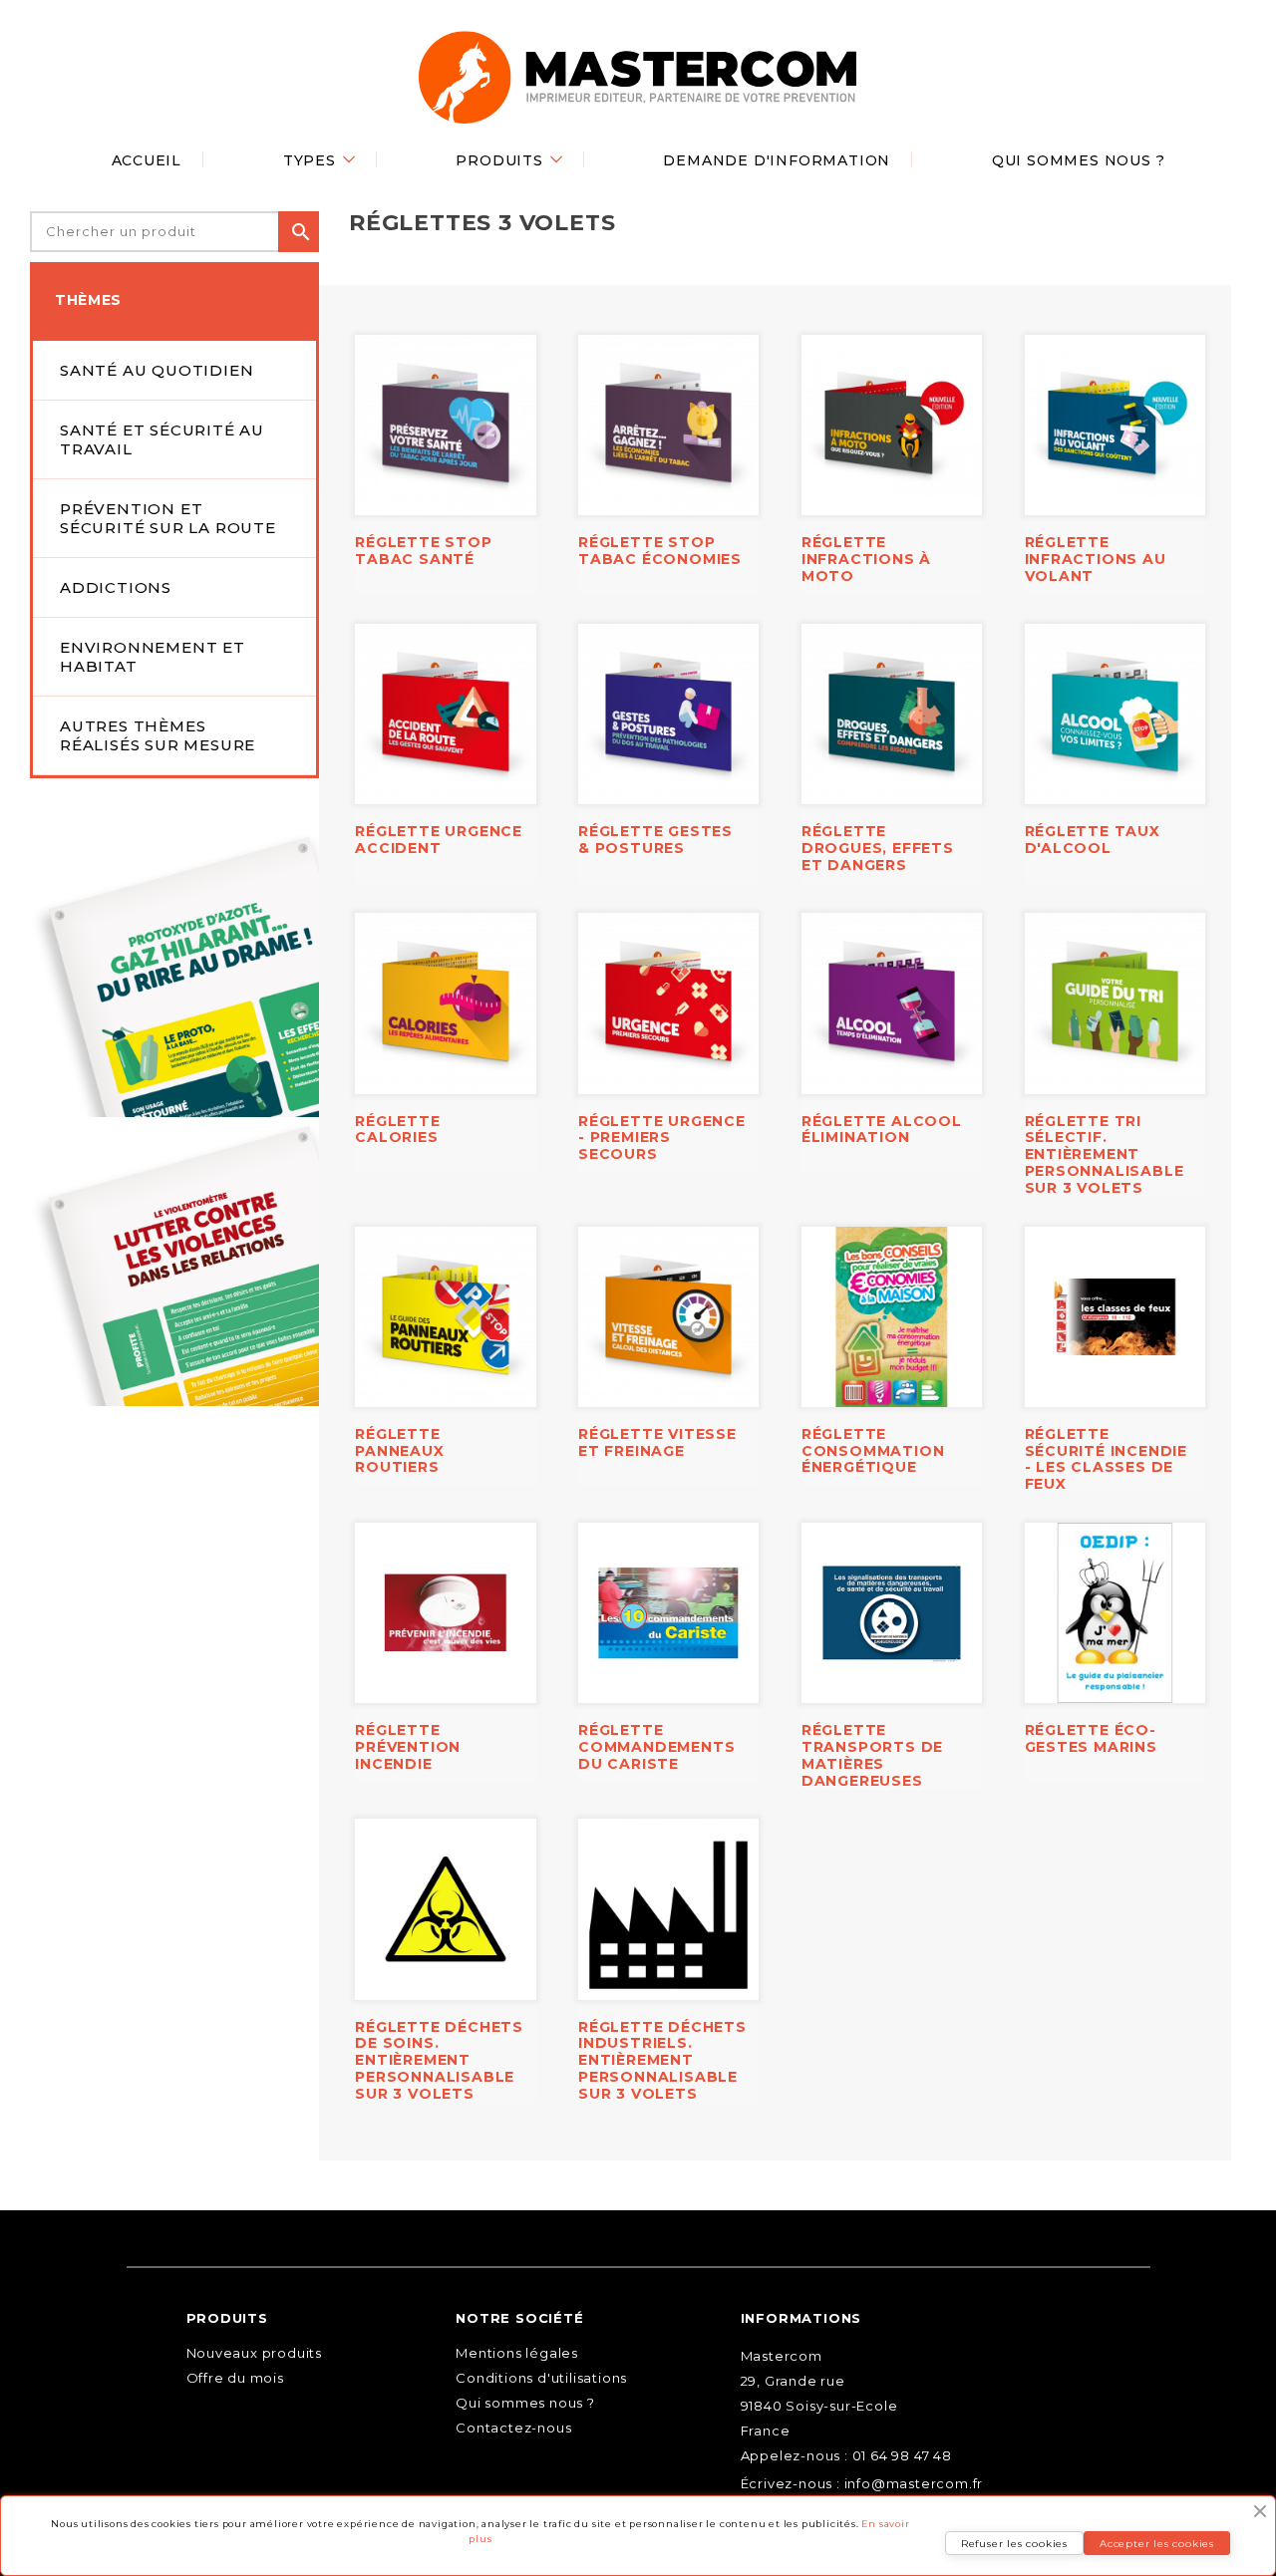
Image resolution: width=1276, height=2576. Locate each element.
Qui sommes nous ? (1079, 160)
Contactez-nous (513, 2428)
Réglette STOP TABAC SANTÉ (423, 551)
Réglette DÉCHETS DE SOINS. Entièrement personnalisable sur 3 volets (439, 2060)
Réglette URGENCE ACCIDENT (439, 840)
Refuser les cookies (1014, 2544)
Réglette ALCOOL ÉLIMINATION (882, 1130)
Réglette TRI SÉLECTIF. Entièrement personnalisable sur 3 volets (1105, 1154)
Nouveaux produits (255, 2353)
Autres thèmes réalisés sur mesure (158, 735)
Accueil (147, 160)
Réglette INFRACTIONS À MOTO (866, 559)
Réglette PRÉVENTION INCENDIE (408, 1747)
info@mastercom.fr (914, 2483)
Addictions (116, 587)
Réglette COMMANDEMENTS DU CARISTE (656, 1747)
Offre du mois (235, 2378)
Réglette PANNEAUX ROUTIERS (399, 1451)
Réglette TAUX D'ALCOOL (1093, 840)
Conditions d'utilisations (541, 2378)
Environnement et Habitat (153, 657)
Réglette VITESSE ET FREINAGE (657, 1442)
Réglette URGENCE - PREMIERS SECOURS (662, 1138)
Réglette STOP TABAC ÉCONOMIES (660, 551)
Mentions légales (517, 2353)
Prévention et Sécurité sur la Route (168, 518)
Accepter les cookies (1157, 2544)
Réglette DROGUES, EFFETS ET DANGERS (878, 848)
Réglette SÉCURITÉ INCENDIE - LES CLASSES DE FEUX (1107, 1459)
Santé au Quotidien (157, 370)
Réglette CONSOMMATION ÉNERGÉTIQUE (873, 1451)
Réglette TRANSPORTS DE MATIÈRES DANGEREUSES (872, 1755)
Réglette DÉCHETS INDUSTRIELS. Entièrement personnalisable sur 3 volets (662, 2060)
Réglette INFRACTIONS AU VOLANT (1096, 559)
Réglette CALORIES (397, 1130)
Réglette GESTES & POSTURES (655, 840)
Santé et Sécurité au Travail (162, 439)
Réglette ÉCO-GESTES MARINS (1091, 1738)
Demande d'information (777, 160)
